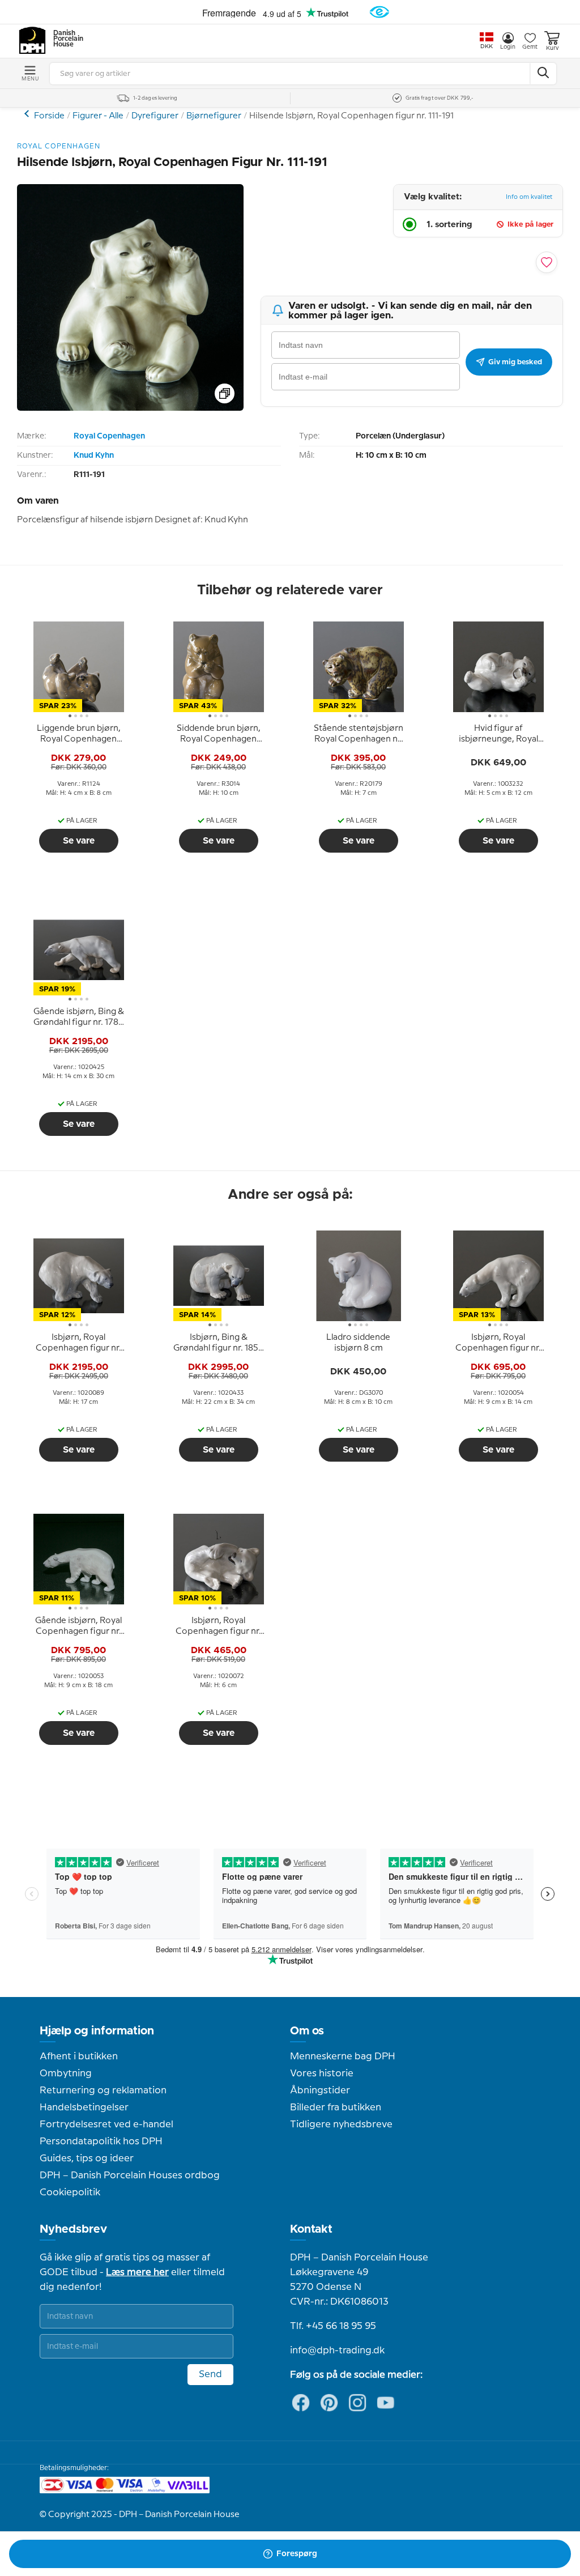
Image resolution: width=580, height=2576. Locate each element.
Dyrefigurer (155, 116)
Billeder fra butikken (336, 2107)
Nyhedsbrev (73, 2229)
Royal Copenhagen (109, 436)
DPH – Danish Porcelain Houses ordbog (130, 2175)
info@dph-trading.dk (337, 2351)
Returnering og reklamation (103, 2090)
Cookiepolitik (70, 2192)
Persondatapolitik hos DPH (101, 2141)
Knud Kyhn (94, 455)
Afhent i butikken (79, 2056)
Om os (307, 2031)
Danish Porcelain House (65, 39)
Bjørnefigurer (214, 116)
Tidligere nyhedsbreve (341, 2124)
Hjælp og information (97, 2031)
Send (210, 2374)
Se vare (79, 841)
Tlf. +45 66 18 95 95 (333, 2326)
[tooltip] (79, 734)
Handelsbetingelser (84, 2107)
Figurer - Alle (98, 116)
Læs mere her (137, 2272)
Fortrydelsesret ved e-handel (106, 2124)
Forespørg (297, 2554)
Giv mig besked (515, 362)
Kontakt (311, 2229)
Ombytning (66, 2073)
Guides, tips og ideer (87, 2158)
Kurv (552, 48)
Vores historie (322, 2073)
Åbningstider (320, 2090)
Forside (49, 116)
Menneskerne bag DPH (343, 2056)
